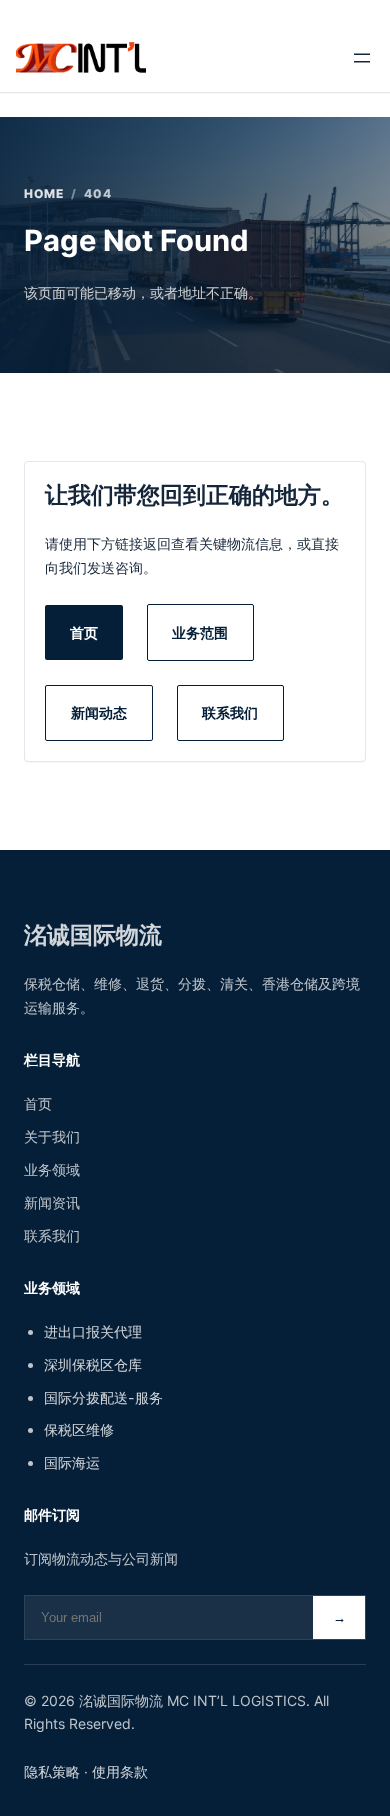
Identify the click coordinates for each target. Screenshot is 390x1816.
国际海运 (72, 1462)
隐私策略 (52, 1771)
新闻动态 (99, 712)
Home (44, 193)
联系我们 (230, 712)
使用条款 (120, 1771)
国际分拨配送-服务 (103, 1397)
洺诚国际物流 (93, 935)
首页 (84, 632)
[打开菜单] (362, 58)
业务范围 (200, 632)
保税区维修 (79, 1429)
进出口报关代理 (93, 1331)
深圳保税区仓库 (93, 1364)
